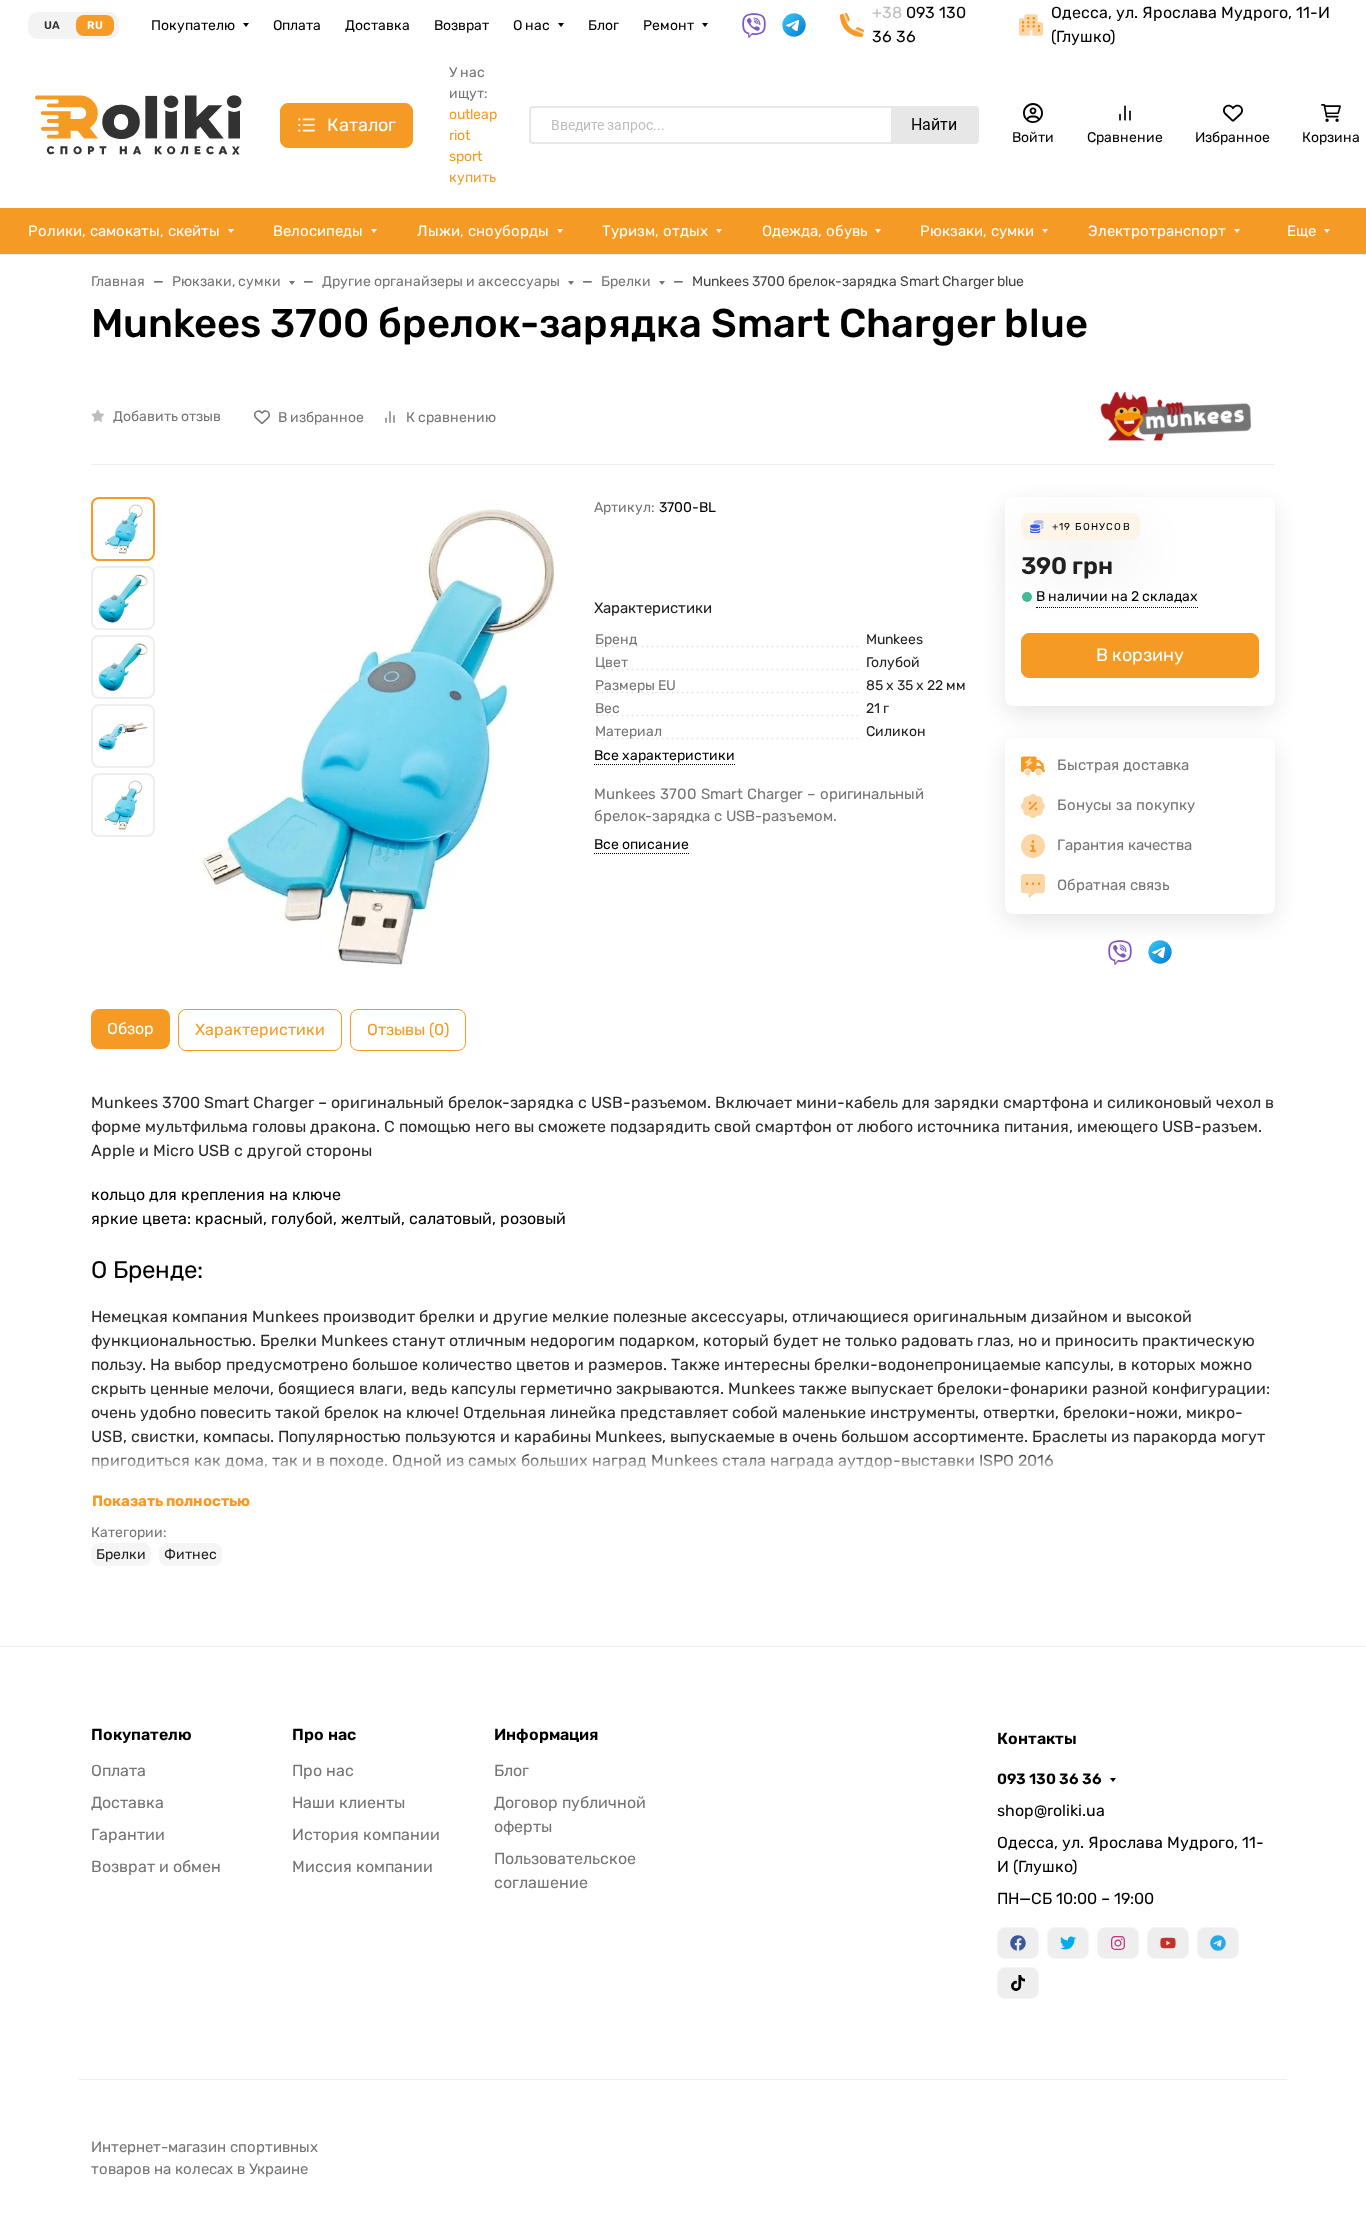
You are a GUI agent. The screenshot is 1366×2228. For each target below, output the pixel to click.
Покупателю (193, 25)
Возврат (461, 25)
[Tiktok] (1018, 1983)
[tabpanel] (683, 1328)
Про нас (324, 1735)
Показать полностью (171, 1501)
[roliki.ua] (138, 123)
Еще (1301, 231)
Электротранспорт (1157, 231)
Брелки (121, 1554)
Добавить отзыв (167, 416)
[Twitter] (1068, 1943)
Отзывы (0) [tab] (408, 1029)
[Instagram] (1118, 1943)
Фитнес (190, 1554)
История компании (366, 1834)
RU (95, 25)
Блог (603, 25)
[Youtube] (1168, 1943)
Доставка (377, 25)
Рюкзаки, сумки (977, 231)
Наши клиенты (348, 1802)
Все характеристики (664, 755)
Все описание (641, 844)
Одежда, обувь (814, 231)
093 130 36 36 (1049, 1779)
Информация (546, 1735)
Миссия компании (362, 1866)
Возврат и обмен (156, 1866)
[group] (378, 736)
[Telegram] (1218, 1943)
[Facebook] (1018, 1943)
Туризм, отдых (655, 231)
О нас (531, 25)
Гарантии (128, 1834)
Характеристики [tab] (260, 1029)
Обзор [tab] (130, 1028)
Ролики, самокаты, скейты (124, 231)
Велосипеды (318, 231)
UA (52, 25)
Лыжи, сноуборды (483, 231)
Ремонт (668, 25)
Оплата (297, 25)
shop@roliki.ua (1051, 1810)
